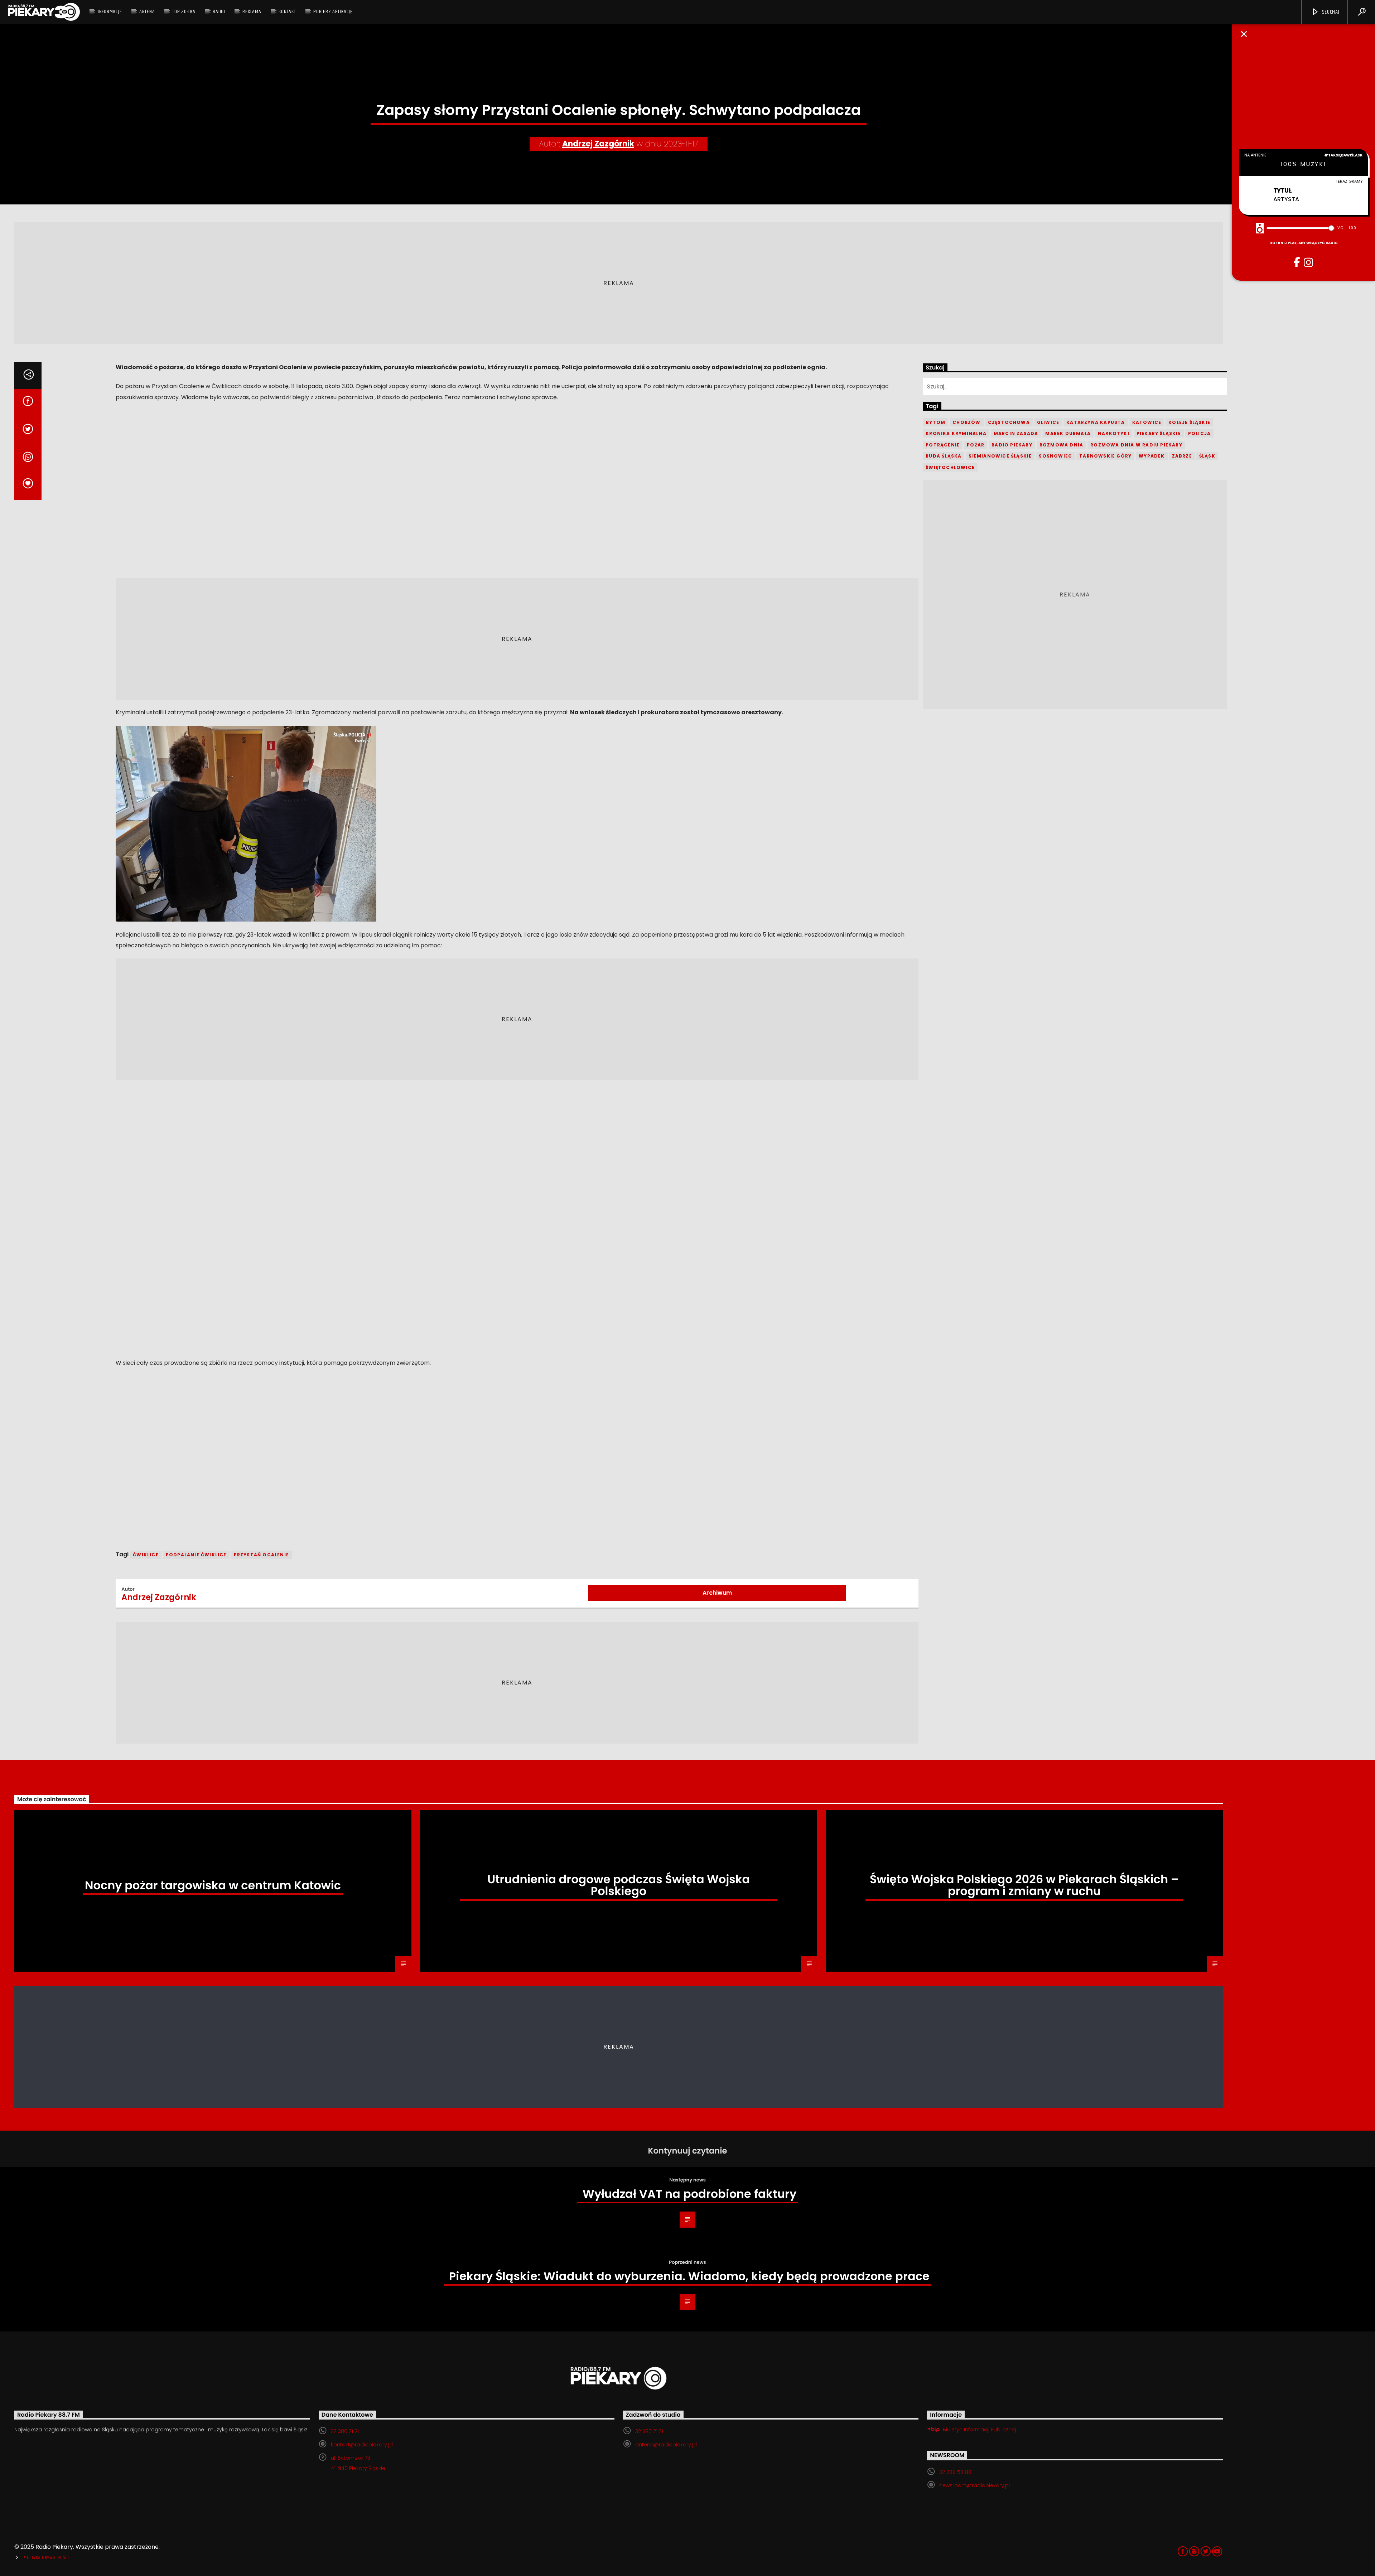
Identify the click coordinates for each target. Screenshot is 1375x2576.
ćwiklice (146, 1555)
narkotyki (1114, 433)
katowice (1147, 422)
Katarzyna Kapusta (1096, 422)
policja (1199, 433)
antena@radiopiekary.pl (666, 2445)
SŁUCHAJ (1330, 12)
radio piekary (1012, 445)
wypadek (1152, 456)
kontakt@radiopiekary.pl (362, 2445)
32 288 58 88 (955, 2472)
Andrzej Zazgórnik (598, 144)
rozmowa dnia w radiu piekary (1136, 445)
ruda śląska (944, 456)
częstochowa (1009, 422)
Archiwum (717, 1593)
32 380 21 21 (345, 2431)
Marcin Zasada (1016, 433)
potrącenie (943, 445)
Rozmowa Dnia (1061, 445)
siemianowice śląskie (1000, 456)
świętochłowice (950, 467)
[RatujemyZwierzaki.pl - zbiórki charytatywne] (169, 1528)
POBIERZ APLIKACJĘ (333, 12)
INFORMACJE (110, 12)
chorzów (966, 422)
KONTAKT (287, 12)
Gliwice (1048, 422)
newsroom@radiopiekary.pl (974, 2485)
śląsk (1207, 456)
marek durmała (1068, 433)
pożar (976, 445)
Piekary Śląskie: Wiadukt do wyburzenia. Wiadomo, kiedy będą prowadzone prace (689, 2276)
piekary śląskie (1159, 433)
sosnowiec (1055, 456)
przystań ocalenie (261, 1555)
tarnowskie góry (1105, 456)
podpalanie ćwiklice (196, 1555)
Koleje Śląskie (1189, 422)
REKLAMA (252, 12)
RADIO (219, 12)
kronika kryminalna (956, 433)
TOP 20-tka (184, 12)
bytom (935, 422)
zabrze (1182, 456)
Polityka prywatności (46, 2558)
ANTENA (147, 12)
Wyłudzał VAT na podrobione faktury (689, 2194)
